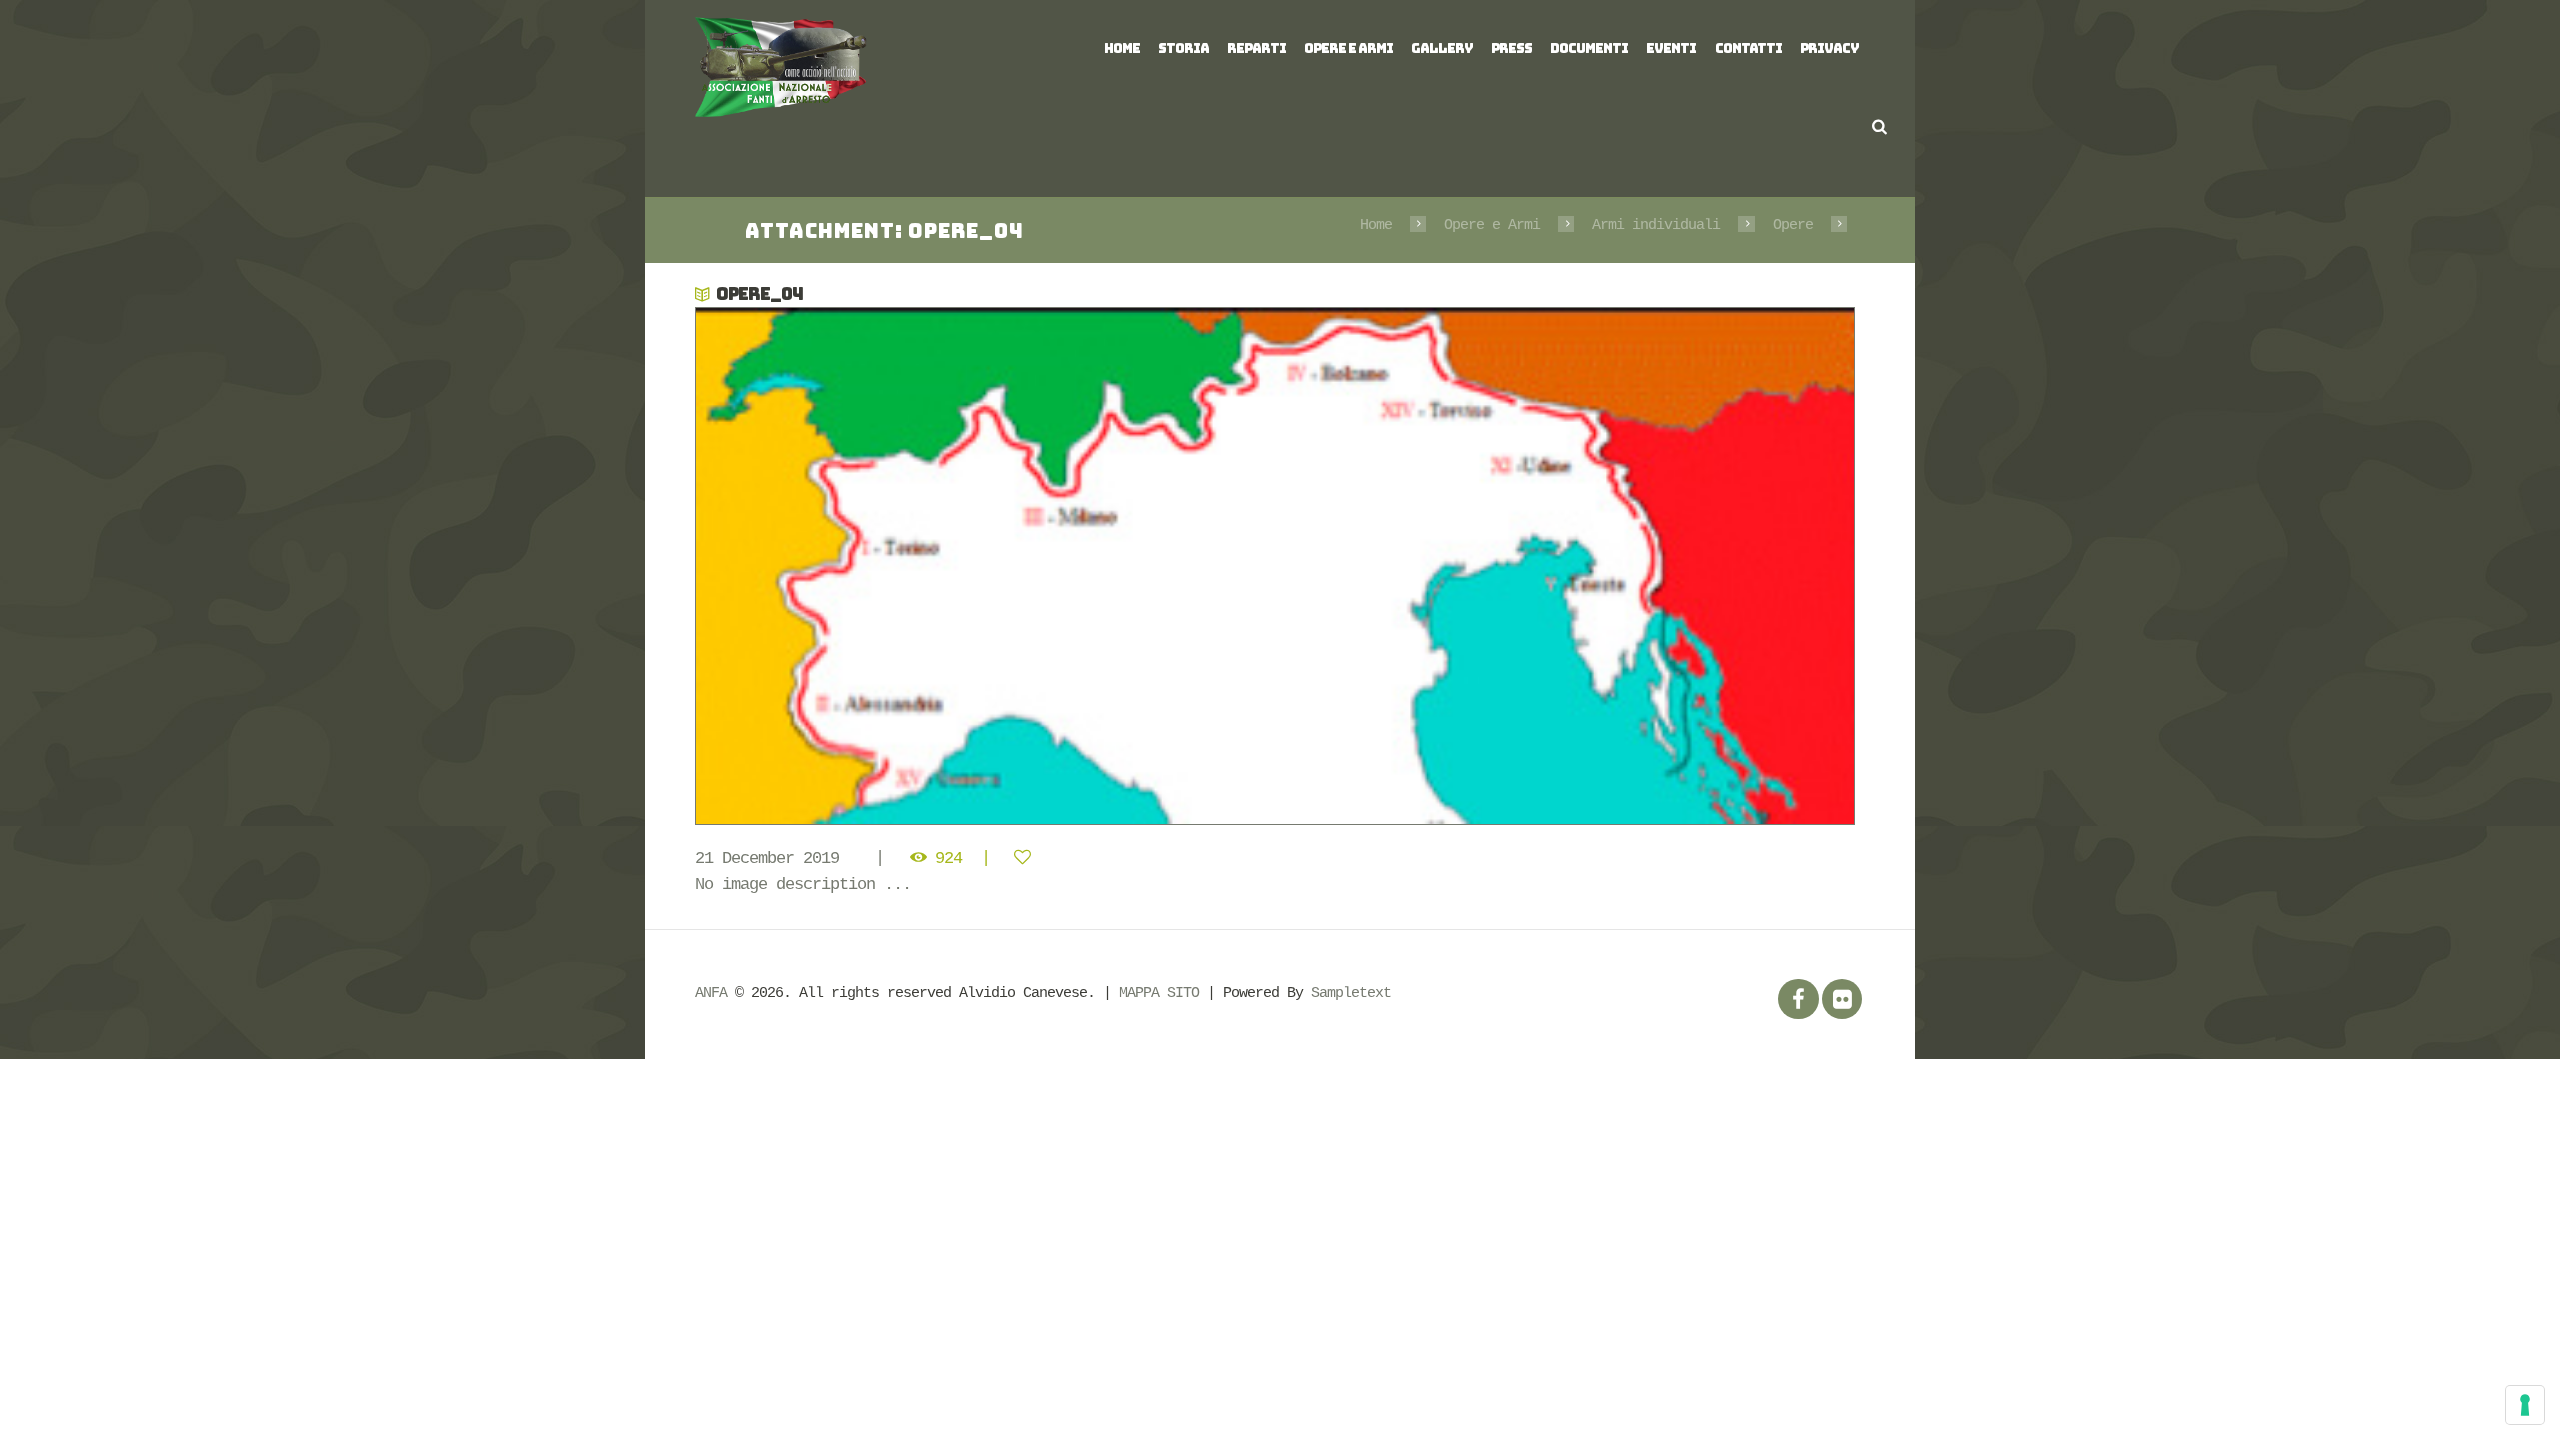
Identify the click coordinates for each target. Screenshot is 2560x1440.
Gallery (1442, 48)
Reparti (1256, 48)
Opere (1793, 225)
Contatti (1748, 48)
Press (1511, 48)
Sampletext (1351, 993)
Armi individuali (1656, 225)
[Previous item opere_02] (987, 566)
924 (948, 858)
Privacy (1829, 48)
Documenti (1589, 48)
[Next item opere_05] (1572, 566)
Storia (1183, 48)
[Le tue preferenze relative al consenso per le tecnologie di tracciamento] (2525, 1405)
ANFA (711, 993)
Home (1122, 48)
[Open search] (1879, 126)
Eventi (1671, 48)
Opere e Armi (1348, 48)
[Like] (1026, 858)
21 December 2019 (767, 858)
